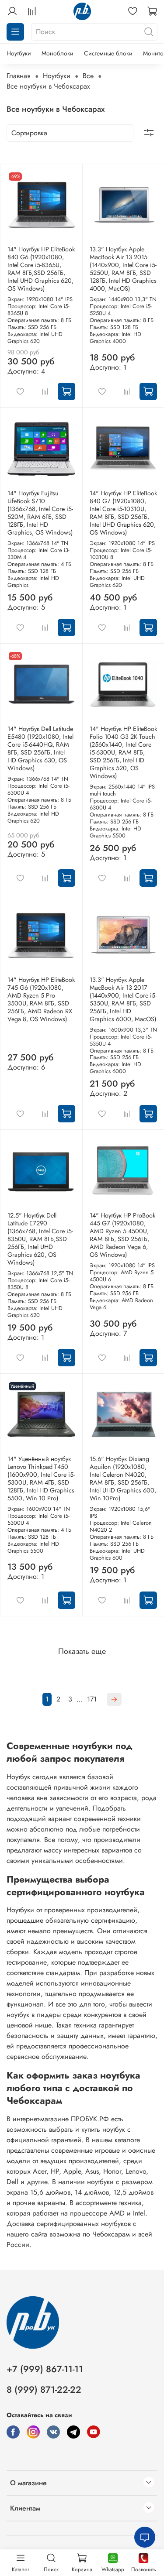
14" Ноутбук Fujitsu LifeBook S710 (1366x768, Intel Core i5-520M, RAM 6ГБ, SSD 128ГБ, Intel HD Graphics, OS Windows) (40, 513)
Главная (19, 76)
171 (92, 1699)
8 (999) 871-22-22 (44, 2390)
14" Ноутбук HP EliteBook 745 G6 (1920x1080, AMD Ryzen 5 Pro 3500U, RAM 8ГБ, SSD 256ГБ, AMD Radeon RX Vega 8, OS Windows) (41, 999)
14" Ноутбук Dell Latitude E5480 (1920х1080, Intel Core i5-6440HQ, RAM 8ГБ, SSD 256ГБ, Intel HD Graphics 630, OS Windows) (40, 748)
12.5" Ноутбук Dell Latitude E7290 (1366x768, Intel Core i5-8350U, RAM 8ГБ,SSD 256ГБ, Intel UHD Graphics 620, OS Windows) (40, 1239)
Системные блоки (108, 53)
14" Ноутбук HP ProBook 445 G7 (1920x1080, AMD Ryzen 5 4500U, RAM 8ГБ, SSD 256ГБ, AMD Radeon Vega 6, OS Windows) (122, 1235)
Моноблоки (58, 53)
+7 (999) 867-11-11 (45, 2369)
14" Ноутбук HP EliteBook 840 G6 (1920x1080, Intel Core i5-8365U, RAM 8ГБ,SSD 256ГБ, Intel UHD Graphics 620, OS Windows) (41, 269)
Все (88, 76)
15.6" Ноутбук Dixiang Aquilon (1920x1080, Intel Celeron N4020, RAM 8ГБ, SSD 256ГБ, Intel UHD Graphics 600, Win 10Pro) (123, 1478)
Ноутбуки (19, 53)
